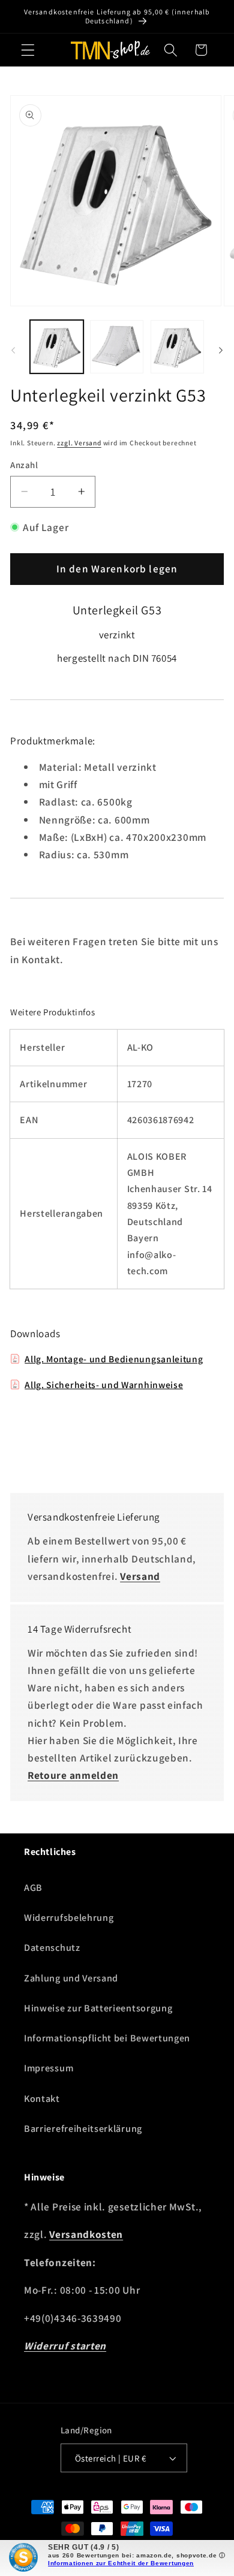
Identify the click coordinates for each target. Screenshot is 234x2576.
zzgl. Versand (79, 443)
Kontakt (42, 2099)
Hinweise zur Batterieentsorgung (98, 2008)
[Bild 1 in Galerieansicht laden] (57, 347)
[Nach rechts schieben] (221, 350)
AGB (33, 1888)
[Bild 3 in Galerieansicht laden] (177, 347)
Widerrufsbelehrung (69, 1918)
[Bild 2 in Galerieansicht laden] (117, 347)
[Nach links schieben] (13, 350)
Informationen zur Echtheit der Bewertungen (121, 2563)
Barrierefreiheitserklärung (83, 2129)
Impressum (49, 2068)
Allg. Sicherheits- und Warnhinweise (104, 1384)
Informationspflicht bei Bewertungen (107, 2038)
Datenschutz (52, 1948)
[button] (28, 50)
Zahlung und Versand (71, 1978)
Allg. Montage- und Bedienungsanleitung (114, 1359)
